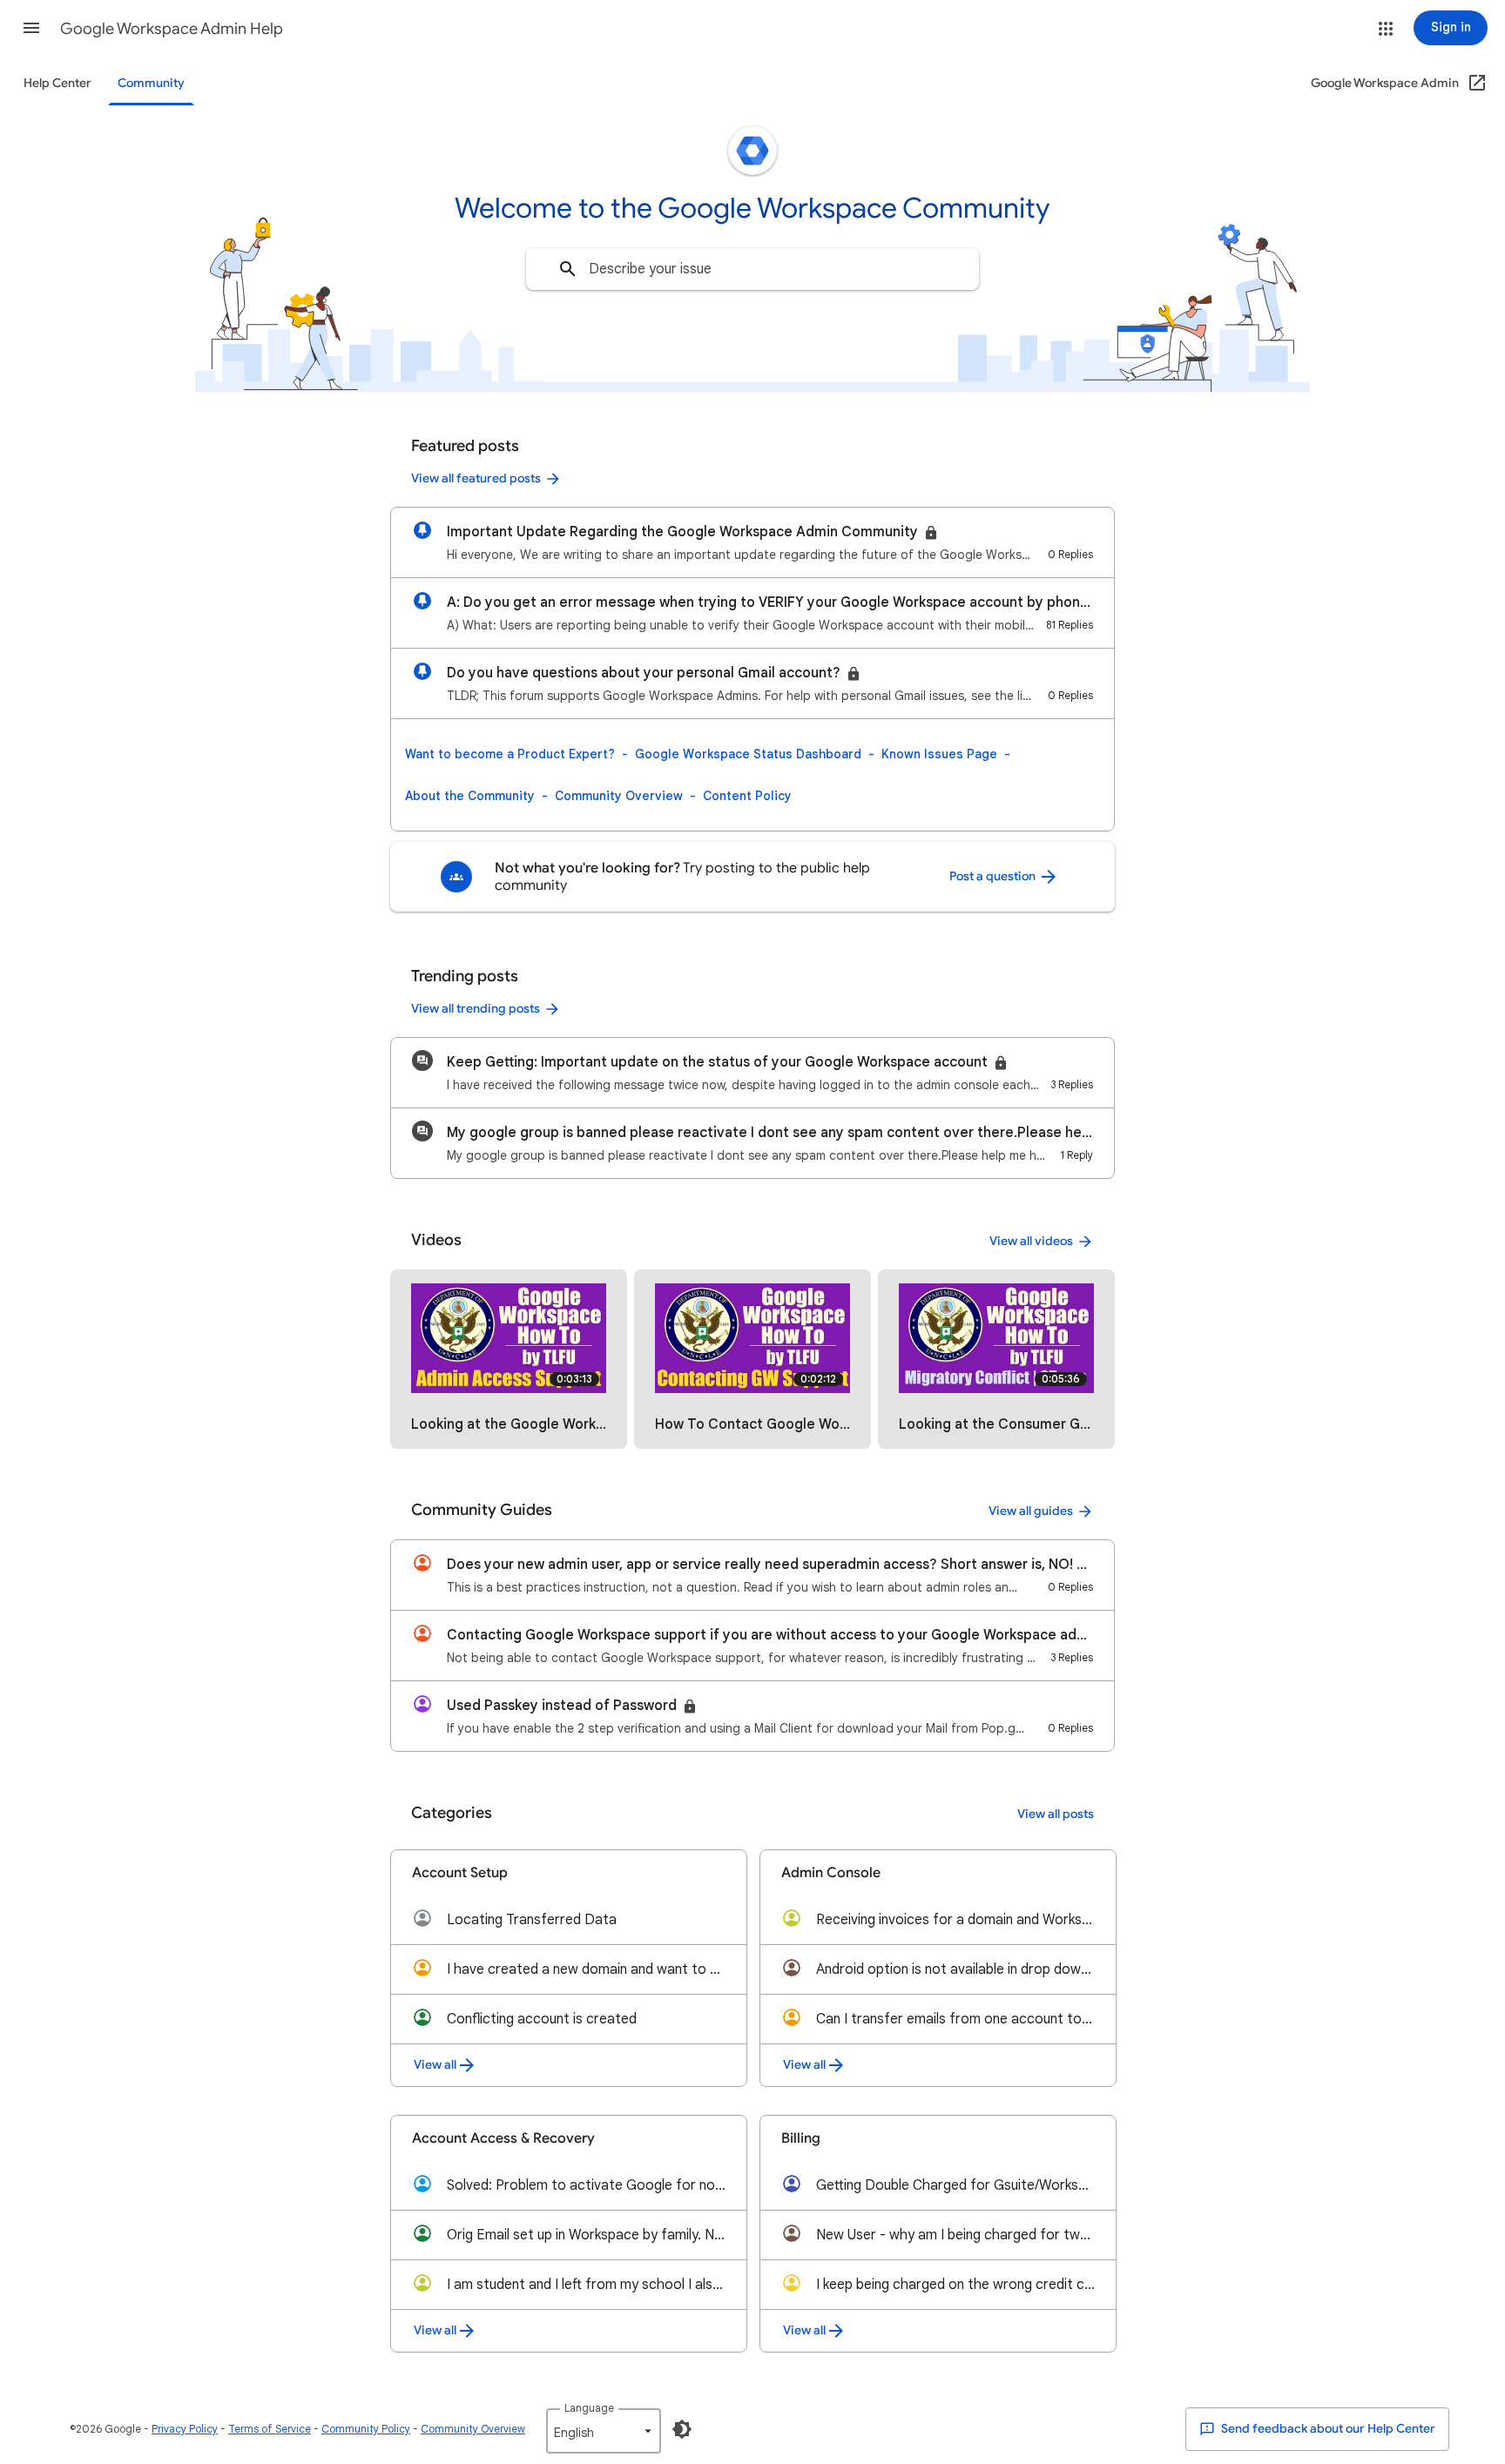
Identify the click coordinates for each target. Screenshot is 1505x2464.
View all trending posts (476, 1009)
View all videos (1031, 1241)
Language (589, 2408)
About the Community (470, 796)
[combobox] (752, 269)
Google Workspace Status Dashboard (748, 754)
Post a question (994, 876)
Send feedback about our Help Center (1327, 2429)
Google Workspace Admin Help (172, 29)
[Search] (568, 269)
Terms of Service (270, 2429)
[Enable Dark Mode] (682, 2429)
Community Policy (366, 2429)
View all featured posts (476, 478)
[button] (31, 28)
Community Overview (619, 796)
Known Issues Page (939, 754)
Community (151, 83)
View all (435, 2065)
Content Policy (747, 796)
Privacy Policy (185, 2429)
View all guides (1031, 1511)
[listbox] (604, 2431)
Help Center (57, 83)
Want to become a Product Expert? (510, 754)
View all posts (1056, 1814)
